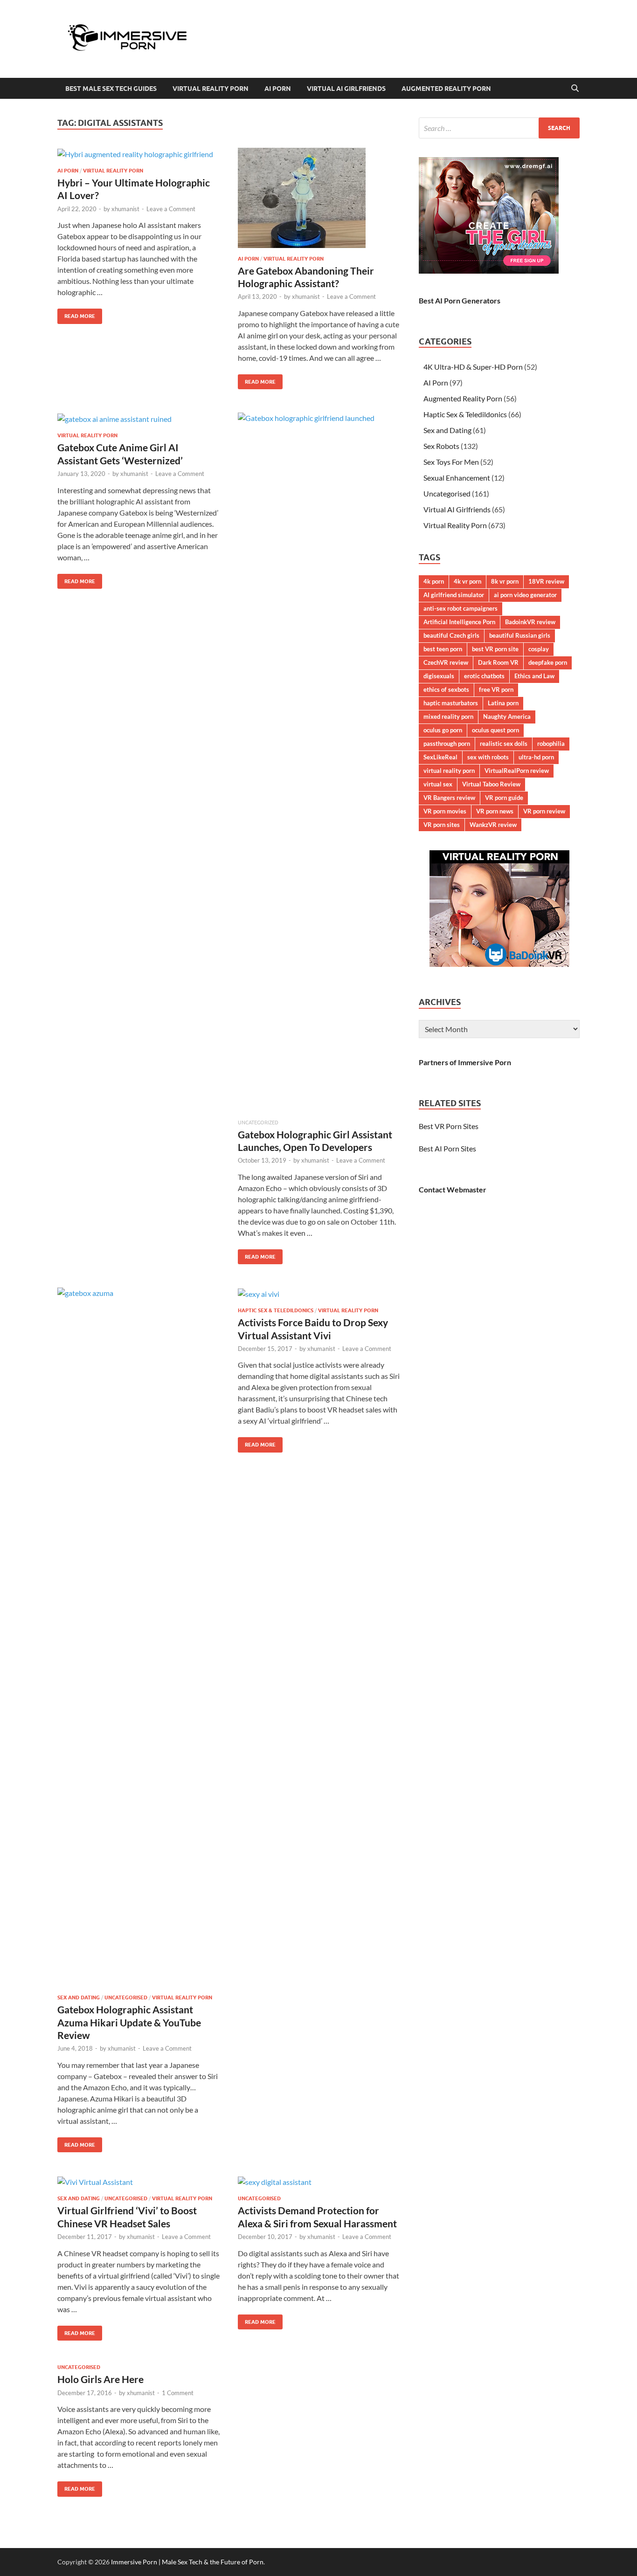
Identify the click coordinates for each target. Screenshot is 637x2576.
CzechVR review (446, 662)
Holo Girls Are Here (100, 2379)
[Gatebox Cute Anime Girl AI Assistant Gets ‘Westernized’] (138, 419)
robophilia (551, 744)
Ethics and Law (534, 676)
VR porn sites (442, 825)
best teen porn (443, 649)
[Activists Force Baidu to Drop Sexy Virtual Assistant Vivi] (319, 1294)
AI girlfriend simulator (454, 595)
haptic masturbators (451, 703)
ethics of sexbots (446, 689)
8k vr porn (505, 581)
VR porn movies (445, 811)
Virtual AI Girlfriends (346, 89)
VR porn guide (504, 798)
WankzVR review (493, 825)
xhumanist (125, 209)
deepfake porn (548, 662)
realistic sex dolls (504, 744)
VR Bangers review (449, 798)
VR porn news (495, 811)
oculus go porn (443, 730)
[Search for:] (499, 128)
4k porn (434, 581)
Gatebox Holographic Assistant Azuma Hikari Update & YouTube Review (129, 2022)
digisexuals (439, 676)
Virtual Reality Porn (211, 89)
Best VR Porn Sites (449, 1126)
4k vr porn (467, 581)
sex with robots (488, 757)
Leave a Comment (171, 209)
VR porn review (544, 811)
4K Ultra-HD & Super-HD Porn (473, 367)
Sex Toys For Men (451, 462)
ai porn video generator (525, 595)
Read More (76, 314)
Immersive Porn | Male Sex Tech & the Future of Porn (187, 2562)
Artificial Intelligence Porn (459, 622)
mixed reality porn (448, 716)
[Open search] (575, 89)
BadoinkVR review (530, 622)
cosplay (539, 649)
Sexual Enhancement (457, 478)
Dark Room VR (498, 662)
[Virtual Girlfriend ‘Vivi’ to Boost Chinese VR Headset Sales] (138, 2182)
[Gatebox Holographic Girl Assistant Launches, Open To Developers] (319, 762)
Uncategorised (126, 1997)
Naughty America (507, 716)
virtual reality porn (449, 771)
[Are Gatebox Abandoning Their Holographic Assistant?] (319, 198)
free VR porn (496, 689)
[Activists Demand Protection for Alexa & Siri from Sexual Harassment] (319, 2182)
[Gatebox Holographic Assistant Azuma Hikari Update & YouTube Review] (138, 1637)
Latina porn (503, 703)
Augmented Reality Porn (446, 89)
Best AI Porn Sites (447, 1148)
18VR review (546, 581)
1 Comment (178, 2393)
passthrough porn (447, 744)
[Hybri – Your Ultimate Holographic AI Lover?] (138, 154)
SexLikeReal (440, 757)
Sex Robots (441, 446)
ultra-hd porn (536, 757)
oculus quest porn (495, 730)
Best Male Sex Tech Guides (111, 89)
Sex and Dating (79, 1997)
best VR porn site (495, 649)
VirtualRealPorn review (517, 771)
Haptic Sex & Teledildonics (276, 1310)
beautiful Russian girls (520, 635)
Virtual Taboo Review (491, 784)
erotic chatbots (484, 676)
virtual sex (438, 784)
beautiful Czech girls (451, 635)
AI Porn (278, 89)
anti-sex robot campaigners (460, 608)
